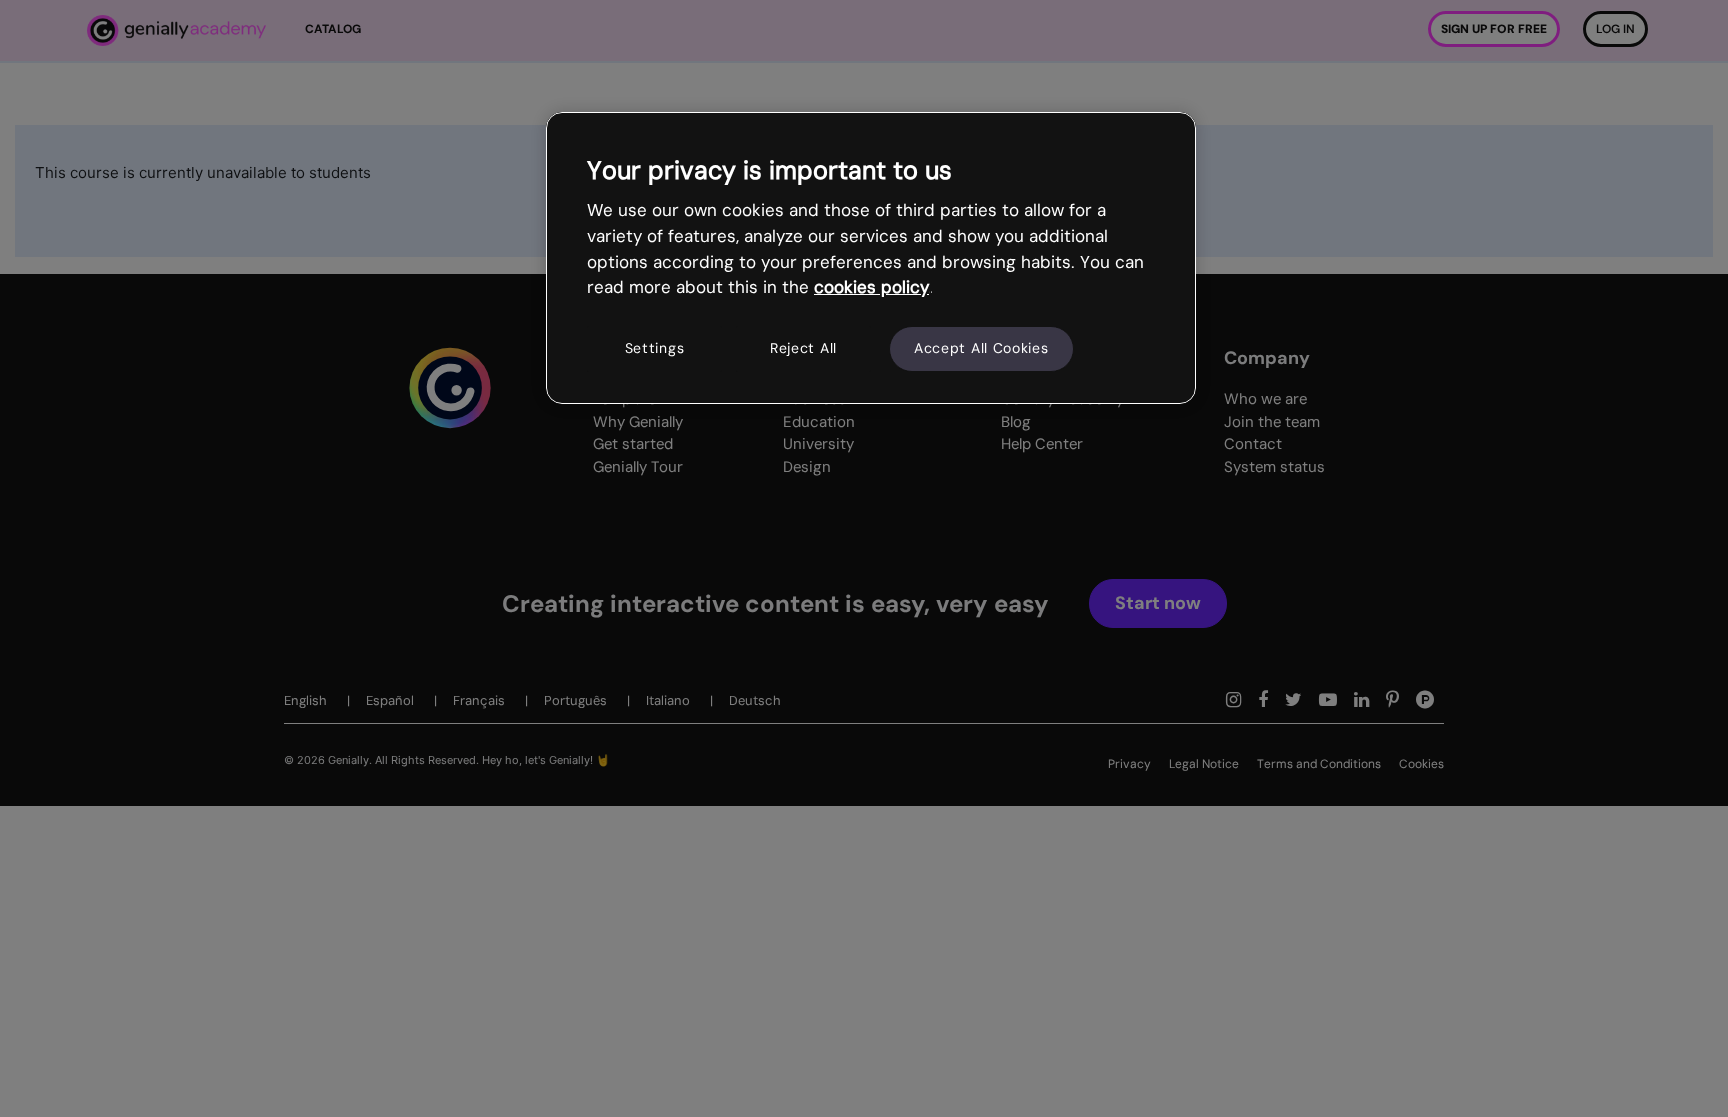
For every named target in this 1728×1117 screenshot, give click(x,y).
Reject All (803, 348)
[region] (871, 258)
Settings (655, 348)
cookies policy (871, 287)
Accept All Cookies (981, 348)
